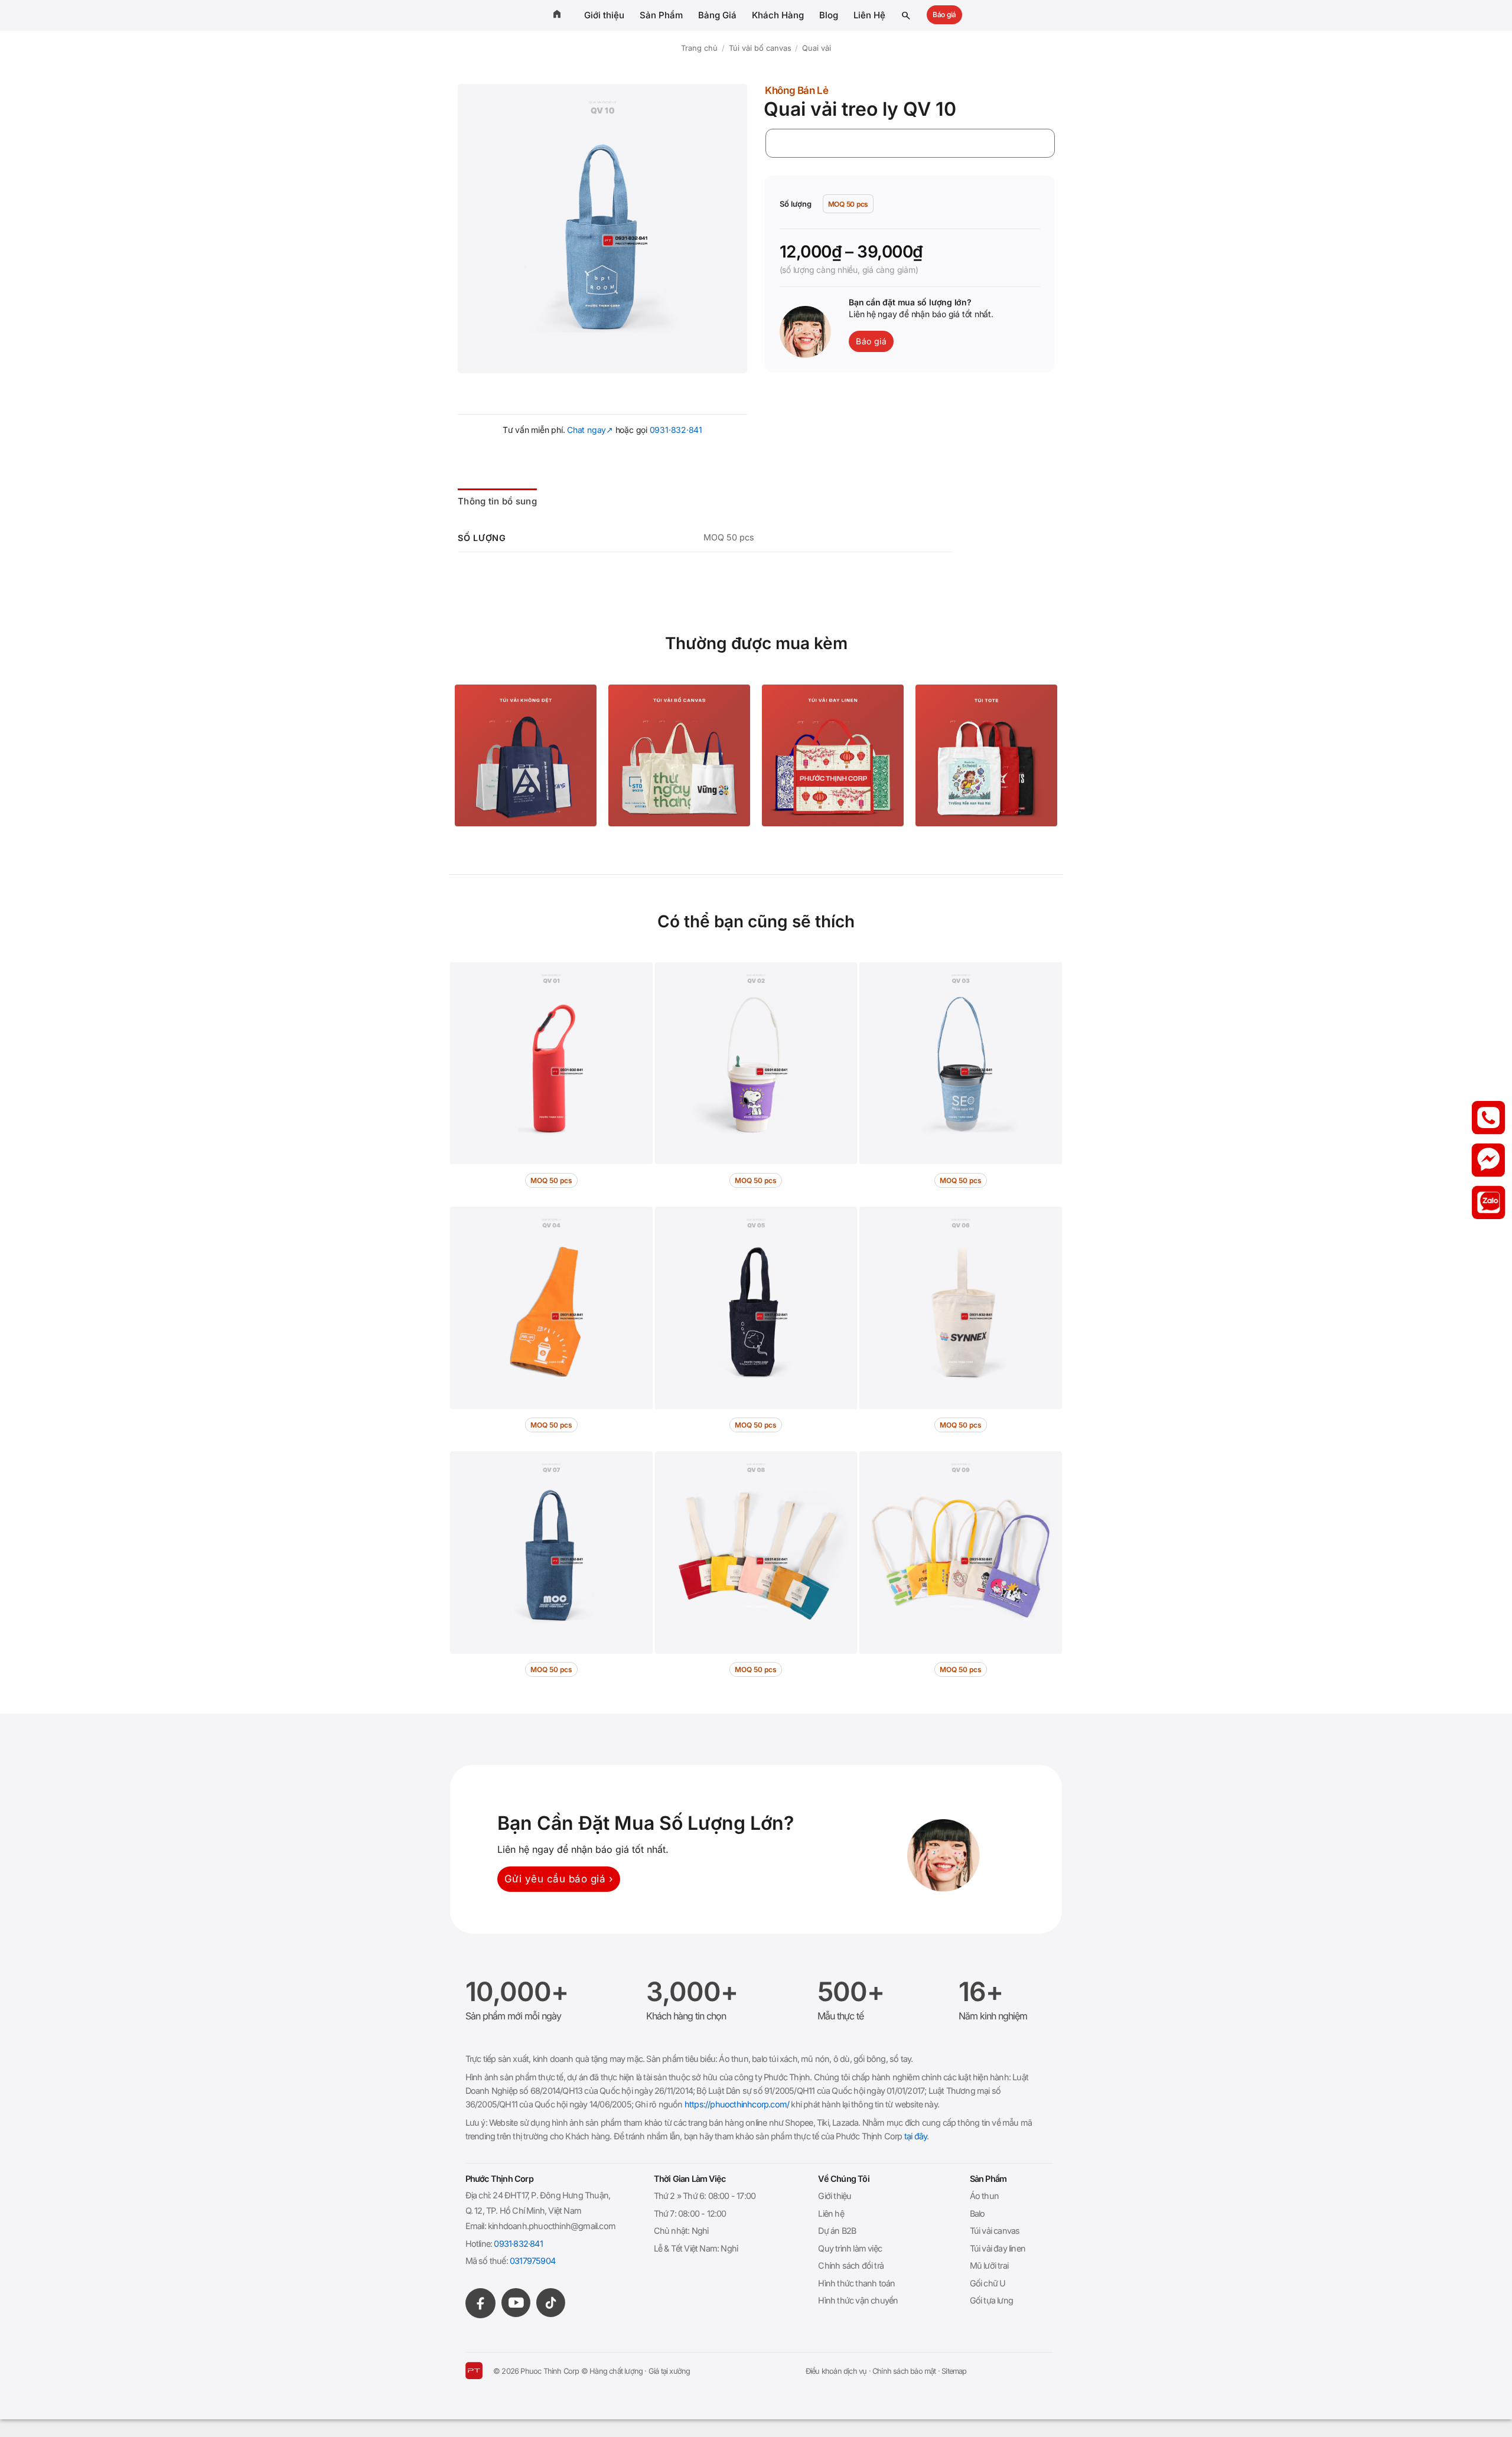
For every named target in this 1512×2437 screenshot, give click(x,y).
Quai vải (817, 48)
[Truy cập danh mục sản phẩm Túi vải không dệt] (526, 755)
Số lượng (796, 204)
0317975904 (532, 2261)
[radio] (848, 204)
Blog (829, 15)
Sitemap (954, 2371)
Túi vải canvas (995, 2231)
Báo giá (944, 14)
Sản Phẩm (661, 15)
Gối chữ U (988, 2283)
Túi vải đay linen (998, 2248)
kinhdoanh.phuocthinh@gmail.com (552, 2226)
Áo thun (984, 2196)
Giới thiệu (604, 15)
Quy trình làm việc (850, 2248)
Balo (977, 2213)
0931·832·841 (676, 430)
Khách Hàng (778, 15)
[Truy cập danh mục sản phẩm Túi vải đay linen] (833, 755)
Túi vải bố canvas (760, 48)
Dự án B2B (837, 2231)
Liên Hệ (869, 15)
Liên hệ (831, 2213)
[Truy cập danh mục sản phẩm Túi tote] (986, 755)
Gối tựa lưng (991, 2300)
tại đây (915, 2136)
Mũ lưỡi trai (989, 2265)
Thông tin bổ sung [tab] (497, 501)
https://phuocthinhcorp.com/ (737, 2104)
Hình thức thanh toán (856, 2283)
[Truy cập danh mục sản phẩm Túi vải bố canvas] (679, 755)
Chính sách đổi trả (851, 2265)
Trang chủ (699, 48)
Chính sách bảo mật (904, 2371)
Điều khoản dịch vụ (836, 2371)
